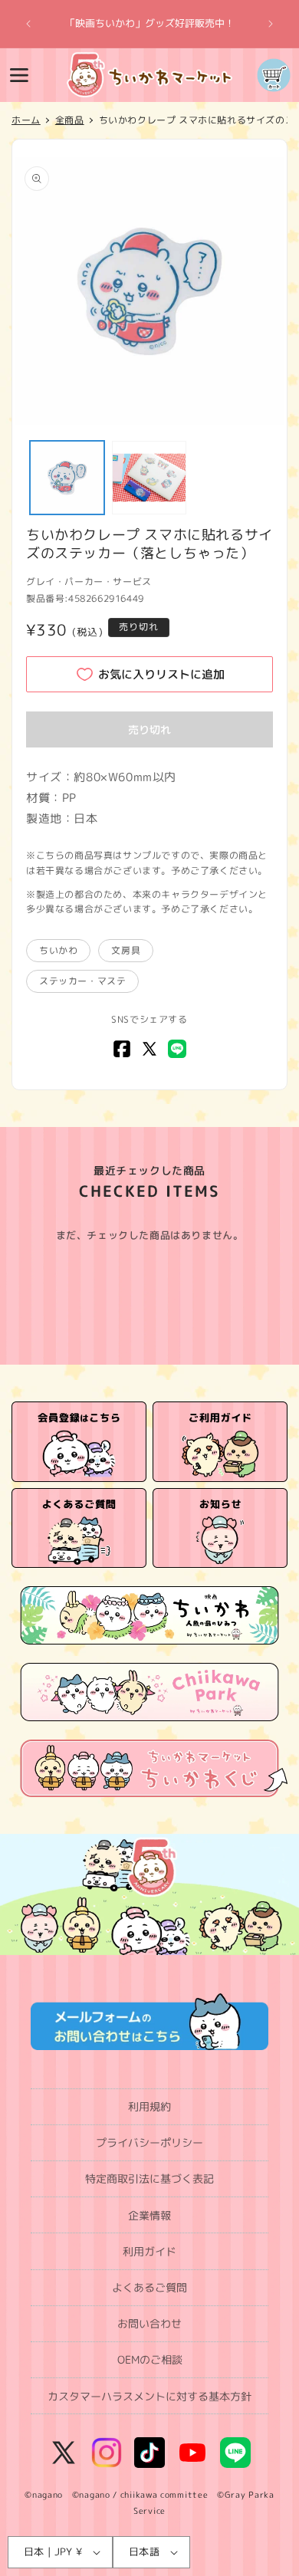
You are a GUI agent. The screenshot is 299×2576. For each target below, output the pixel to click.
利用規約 (149, 2106)
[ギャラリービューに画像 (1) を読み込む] (67, 478)
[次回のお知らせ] (271, 24)
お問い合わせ (149, 2323)
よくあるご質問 (149, 2287)
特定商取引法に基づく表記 (149, 2178)
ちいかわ (58, 950)
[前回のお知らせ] (28, 24)
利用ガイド (149, 2251)
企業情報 (149, 2215)
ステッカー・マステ (82, 981)
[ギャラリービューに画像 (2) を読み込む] (149, 478)
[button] (19, 75)
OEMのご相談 (150, 2359)
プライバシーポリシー (149, 2142)
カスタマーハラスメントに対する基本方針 (149, 2396)
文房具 (126, 950)
